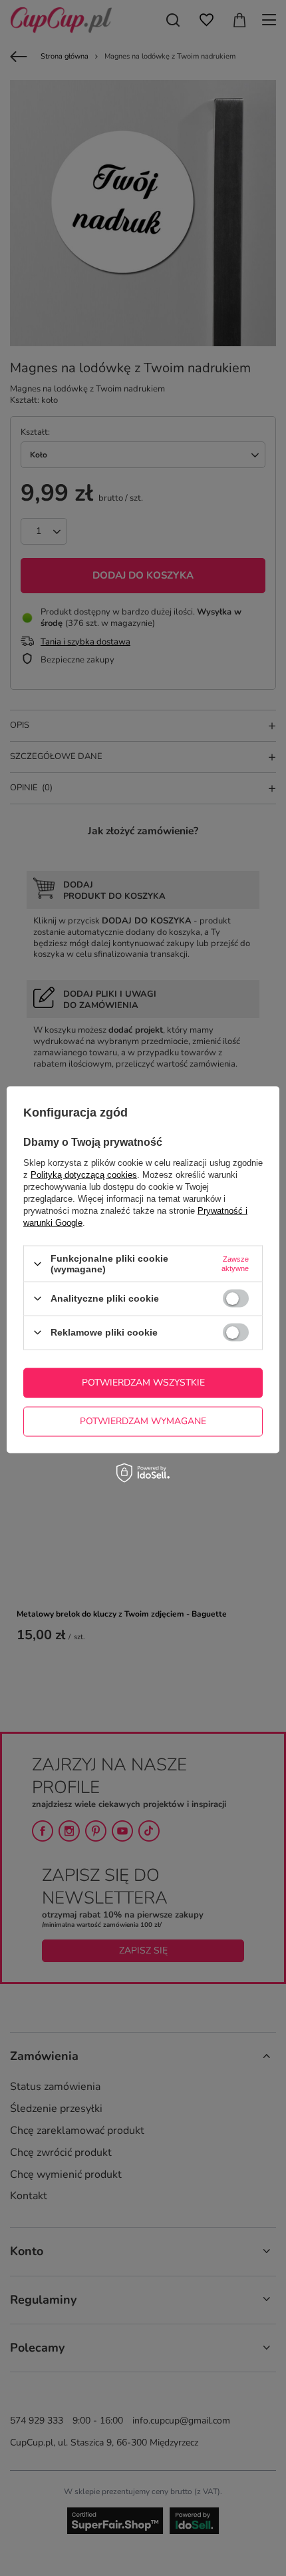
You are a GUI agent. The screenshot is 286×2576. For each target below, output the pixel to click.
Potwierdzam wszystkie (143, 1383)
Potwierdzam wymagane (143, 1421)
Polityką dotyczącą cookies (84, 1175)
